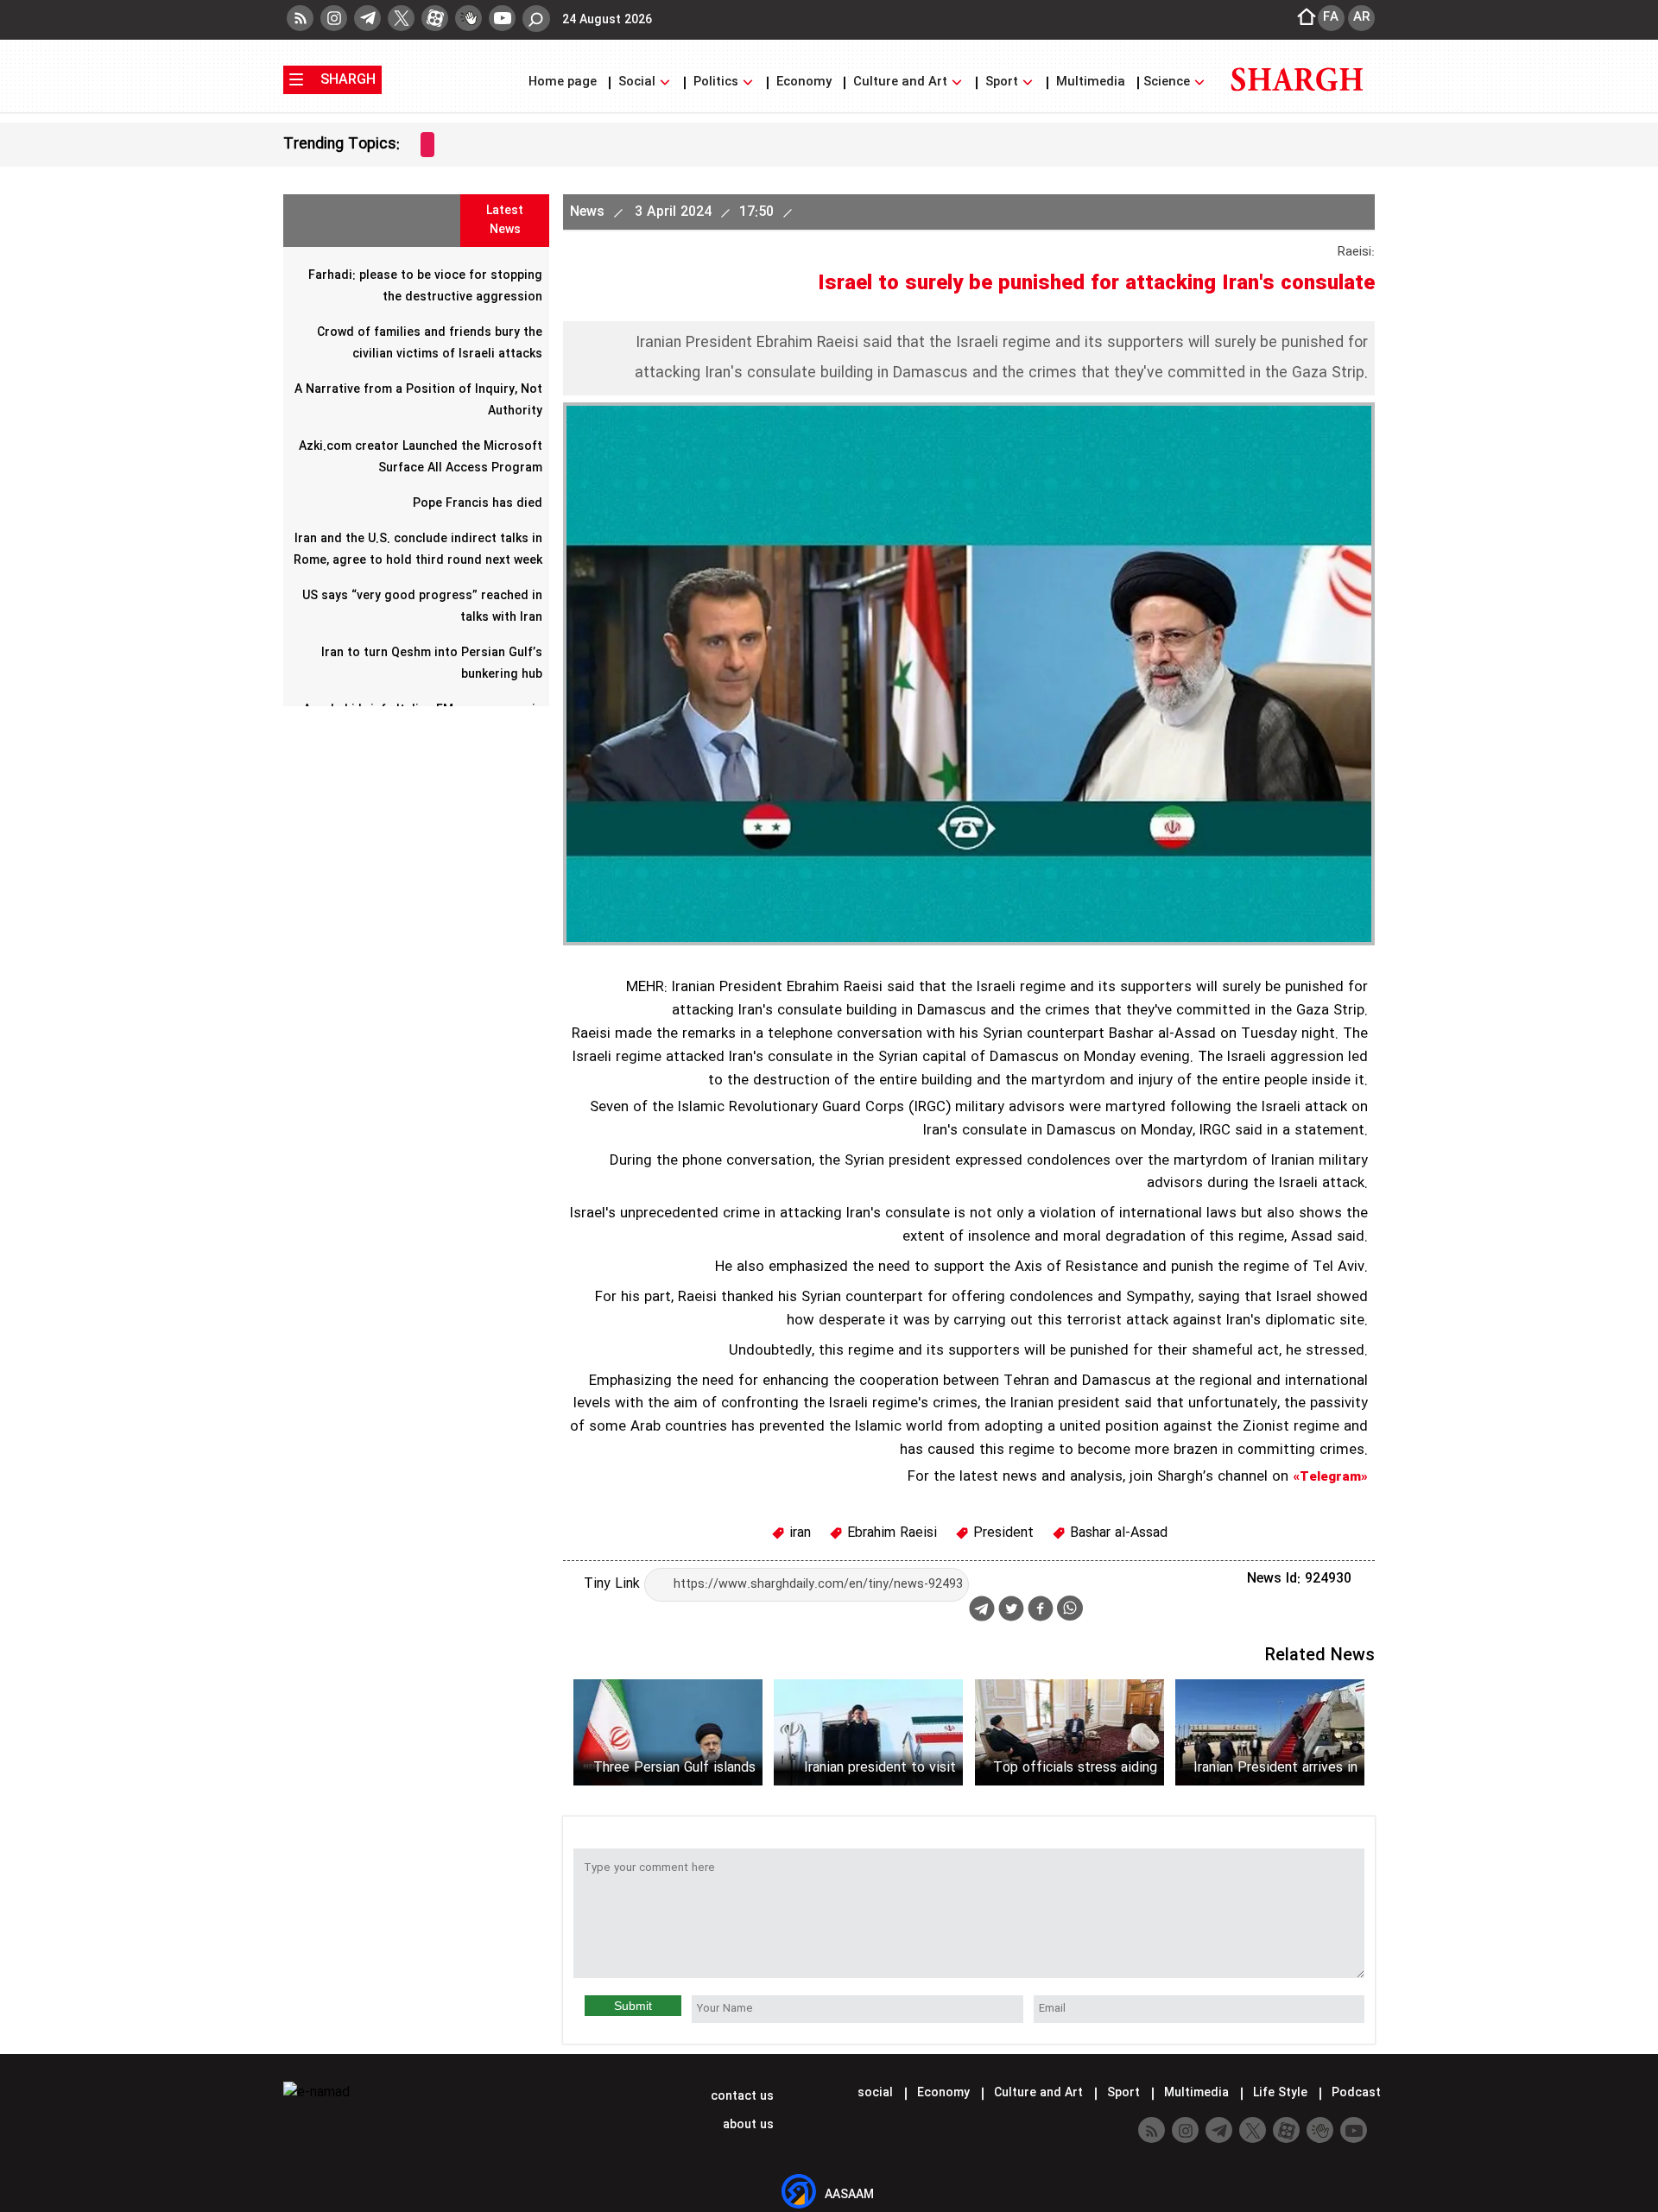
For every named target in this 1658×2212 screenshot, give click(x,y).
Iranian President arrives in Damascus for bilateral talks (1271, 1768)
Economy (804, 82)
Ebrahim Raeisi (890, 1533)
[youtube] (502, 18)
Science (1168, 82)
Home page (564, 82)
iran (798, 1533)
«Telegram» (1330, 1477)
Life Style (1280, 2093)
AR (1361, 17)
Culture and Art (900, 82)
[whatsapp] (1070, 1608)
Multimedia (1091, 82)
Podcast (1354, 2093)
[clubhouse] (468, 18)
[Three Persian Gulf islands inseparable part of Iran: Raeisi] (668, 1732)
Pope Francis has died (478, 503)
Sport (1002, 82)
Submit (633, 2006)
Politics (716, 82)
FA (1331, 17)
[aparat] (435, 18)
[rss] (300, 18)
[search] (536, 19)
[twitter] (401, 18)
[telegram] (367, 18)
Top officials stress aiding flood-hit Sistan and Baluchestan (1075, 1768)
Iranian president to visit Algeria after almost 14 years (880, 1768)
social (875, 2093)
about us (747, 2125)
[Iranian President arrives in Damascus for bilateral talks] (1270, 1732)
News (589, 212)
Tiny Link (614, 1584)
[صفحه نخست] (1301, 18)
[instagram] (334, 18)
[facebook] (1041, 1611)
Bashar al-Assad (1117, 1533)
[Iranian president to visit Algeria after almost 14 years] (868, 1732)
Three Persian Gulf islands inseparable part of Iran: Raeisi (674, 1768)
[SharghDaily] (1297, 101)
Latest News (505, 220)
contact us (740, 2096)
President (1001, 1533)
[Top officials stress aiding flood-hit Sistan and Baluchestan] (1069, 1732)
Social (637, 82)
